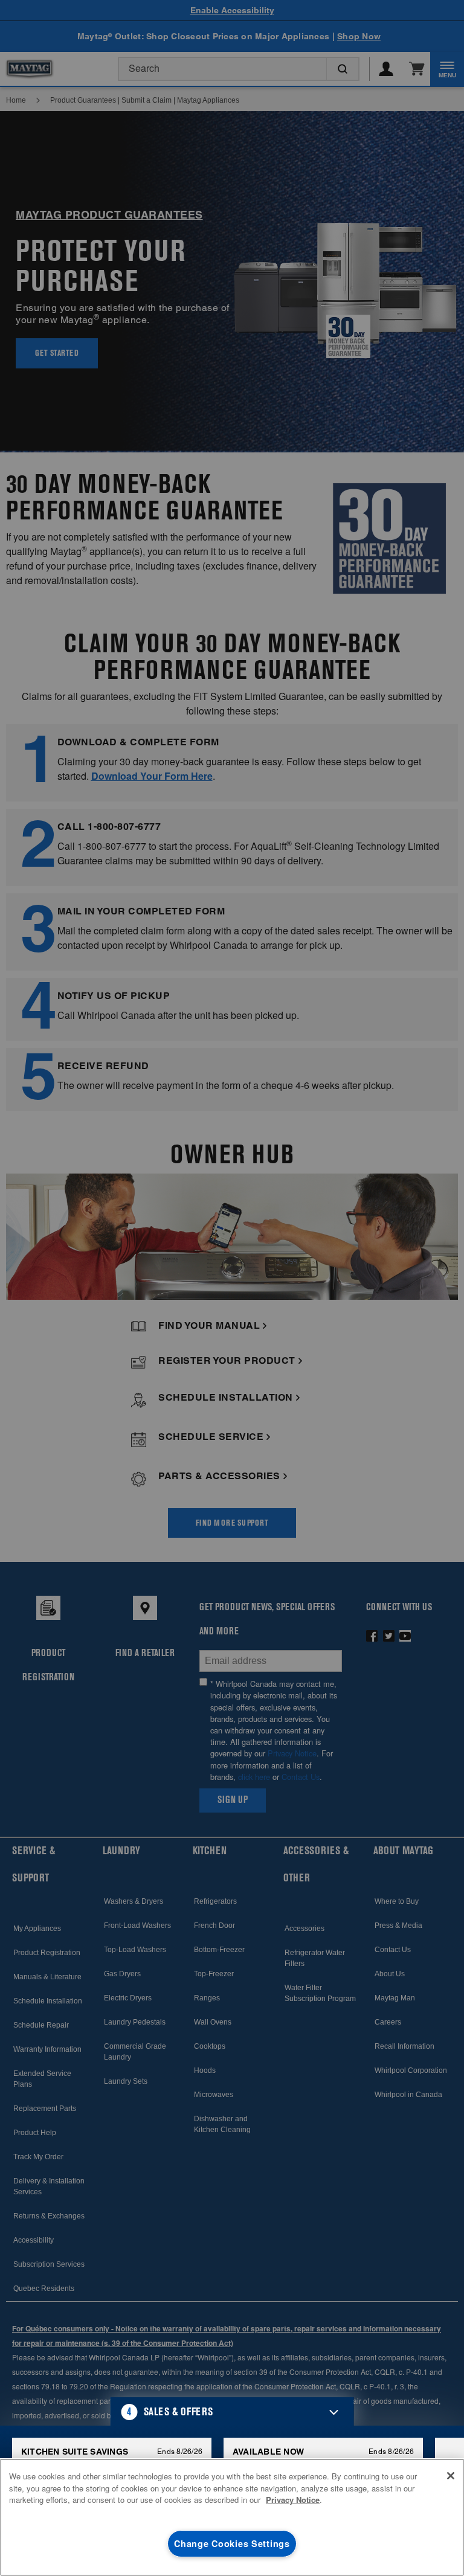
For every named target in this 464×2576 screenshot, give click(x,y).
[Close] (451, 2476)
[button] (232, 2412)
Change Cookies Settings (232, 2543)
